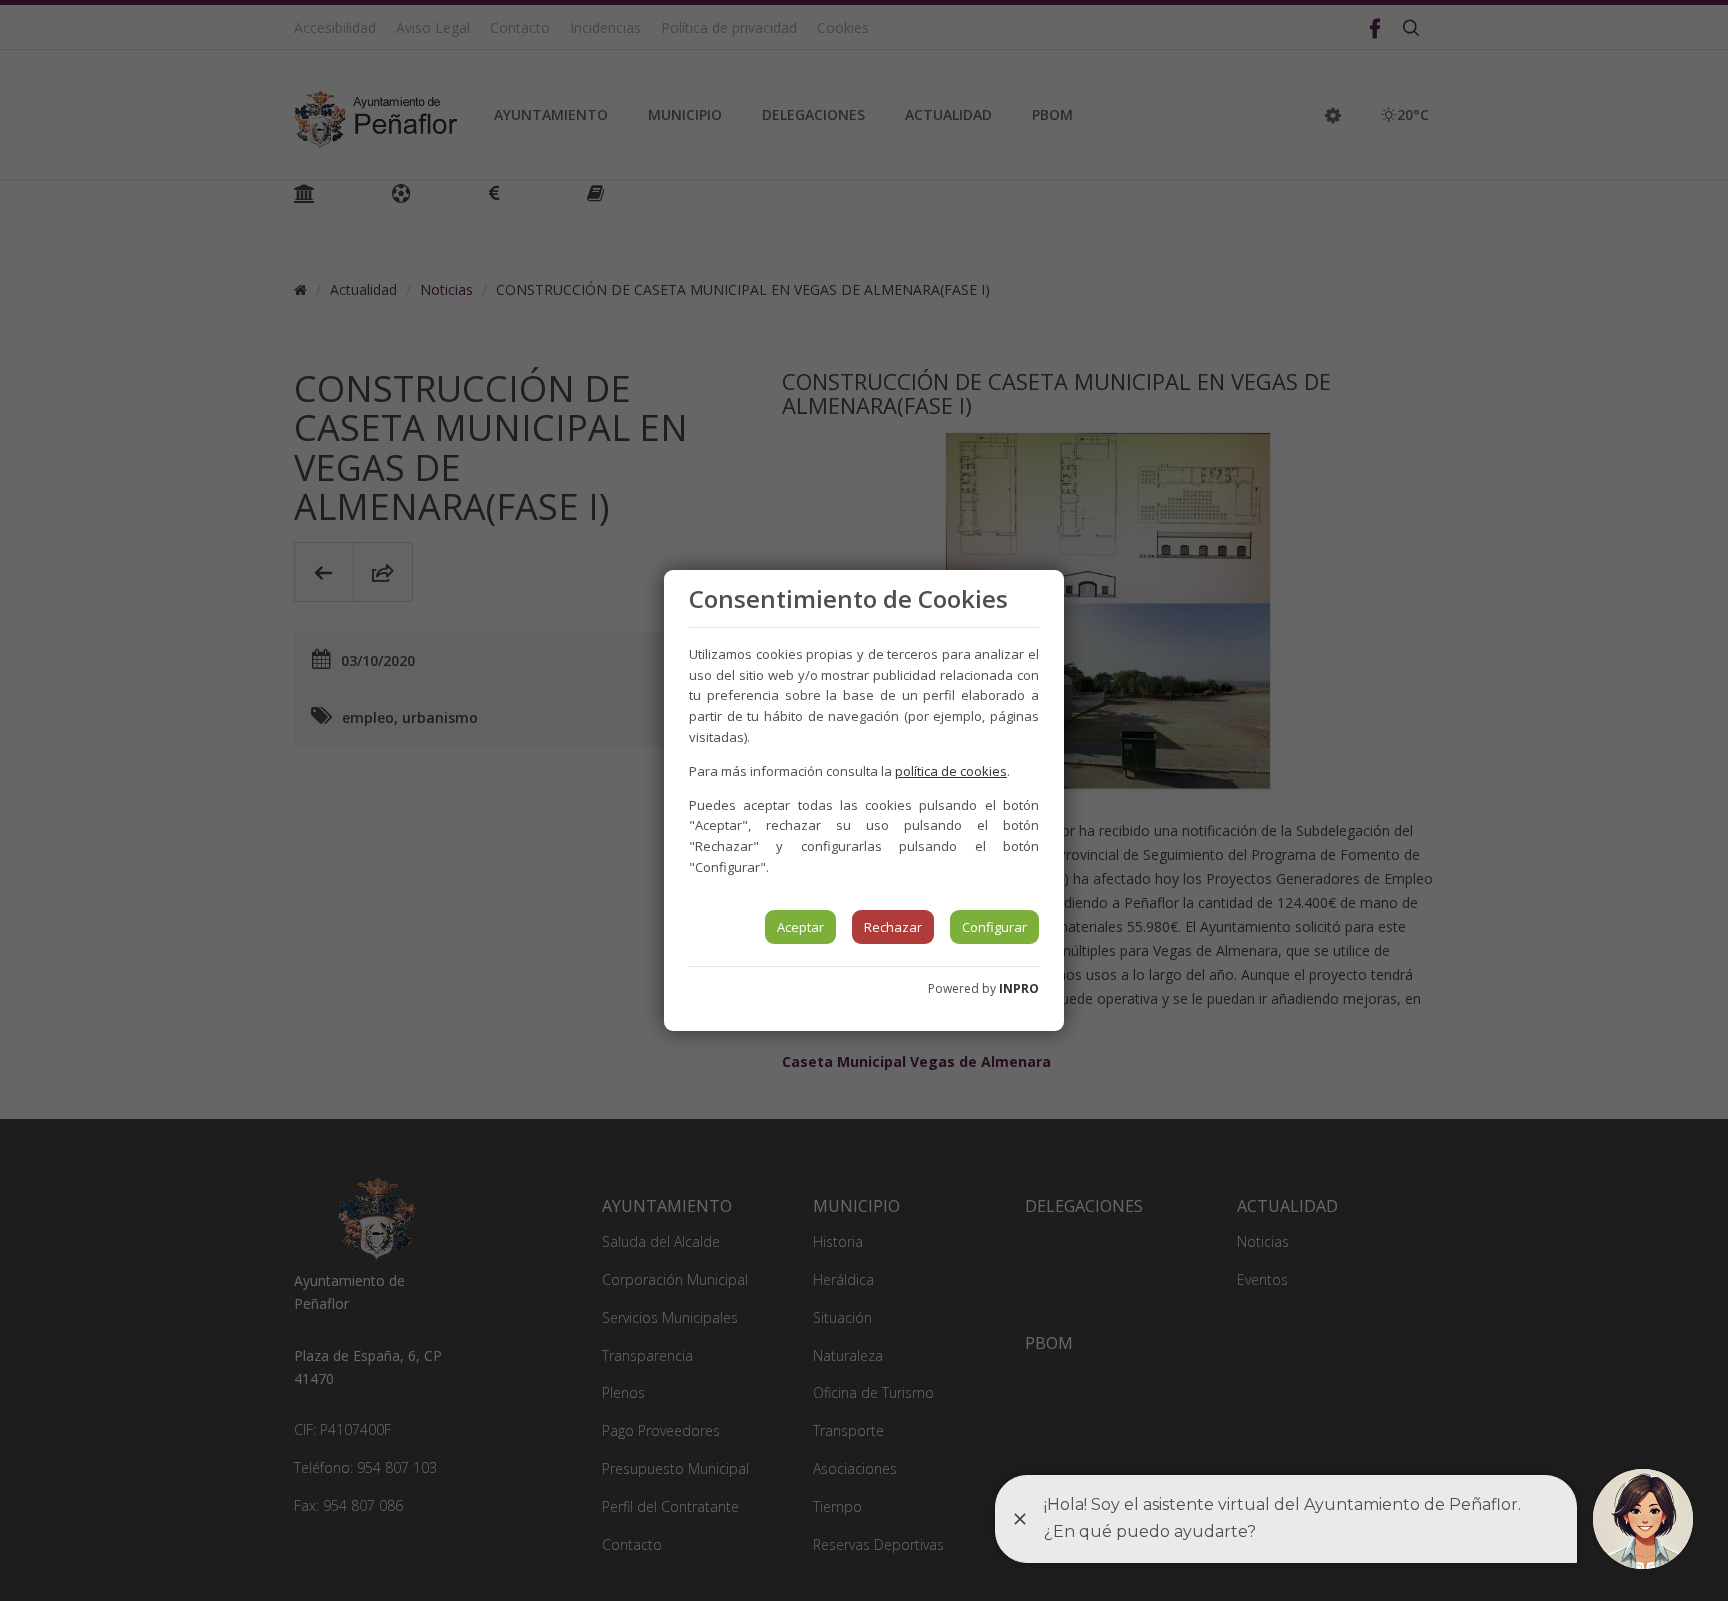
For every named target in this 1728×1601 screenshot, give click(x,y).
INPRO (1019, 988)
